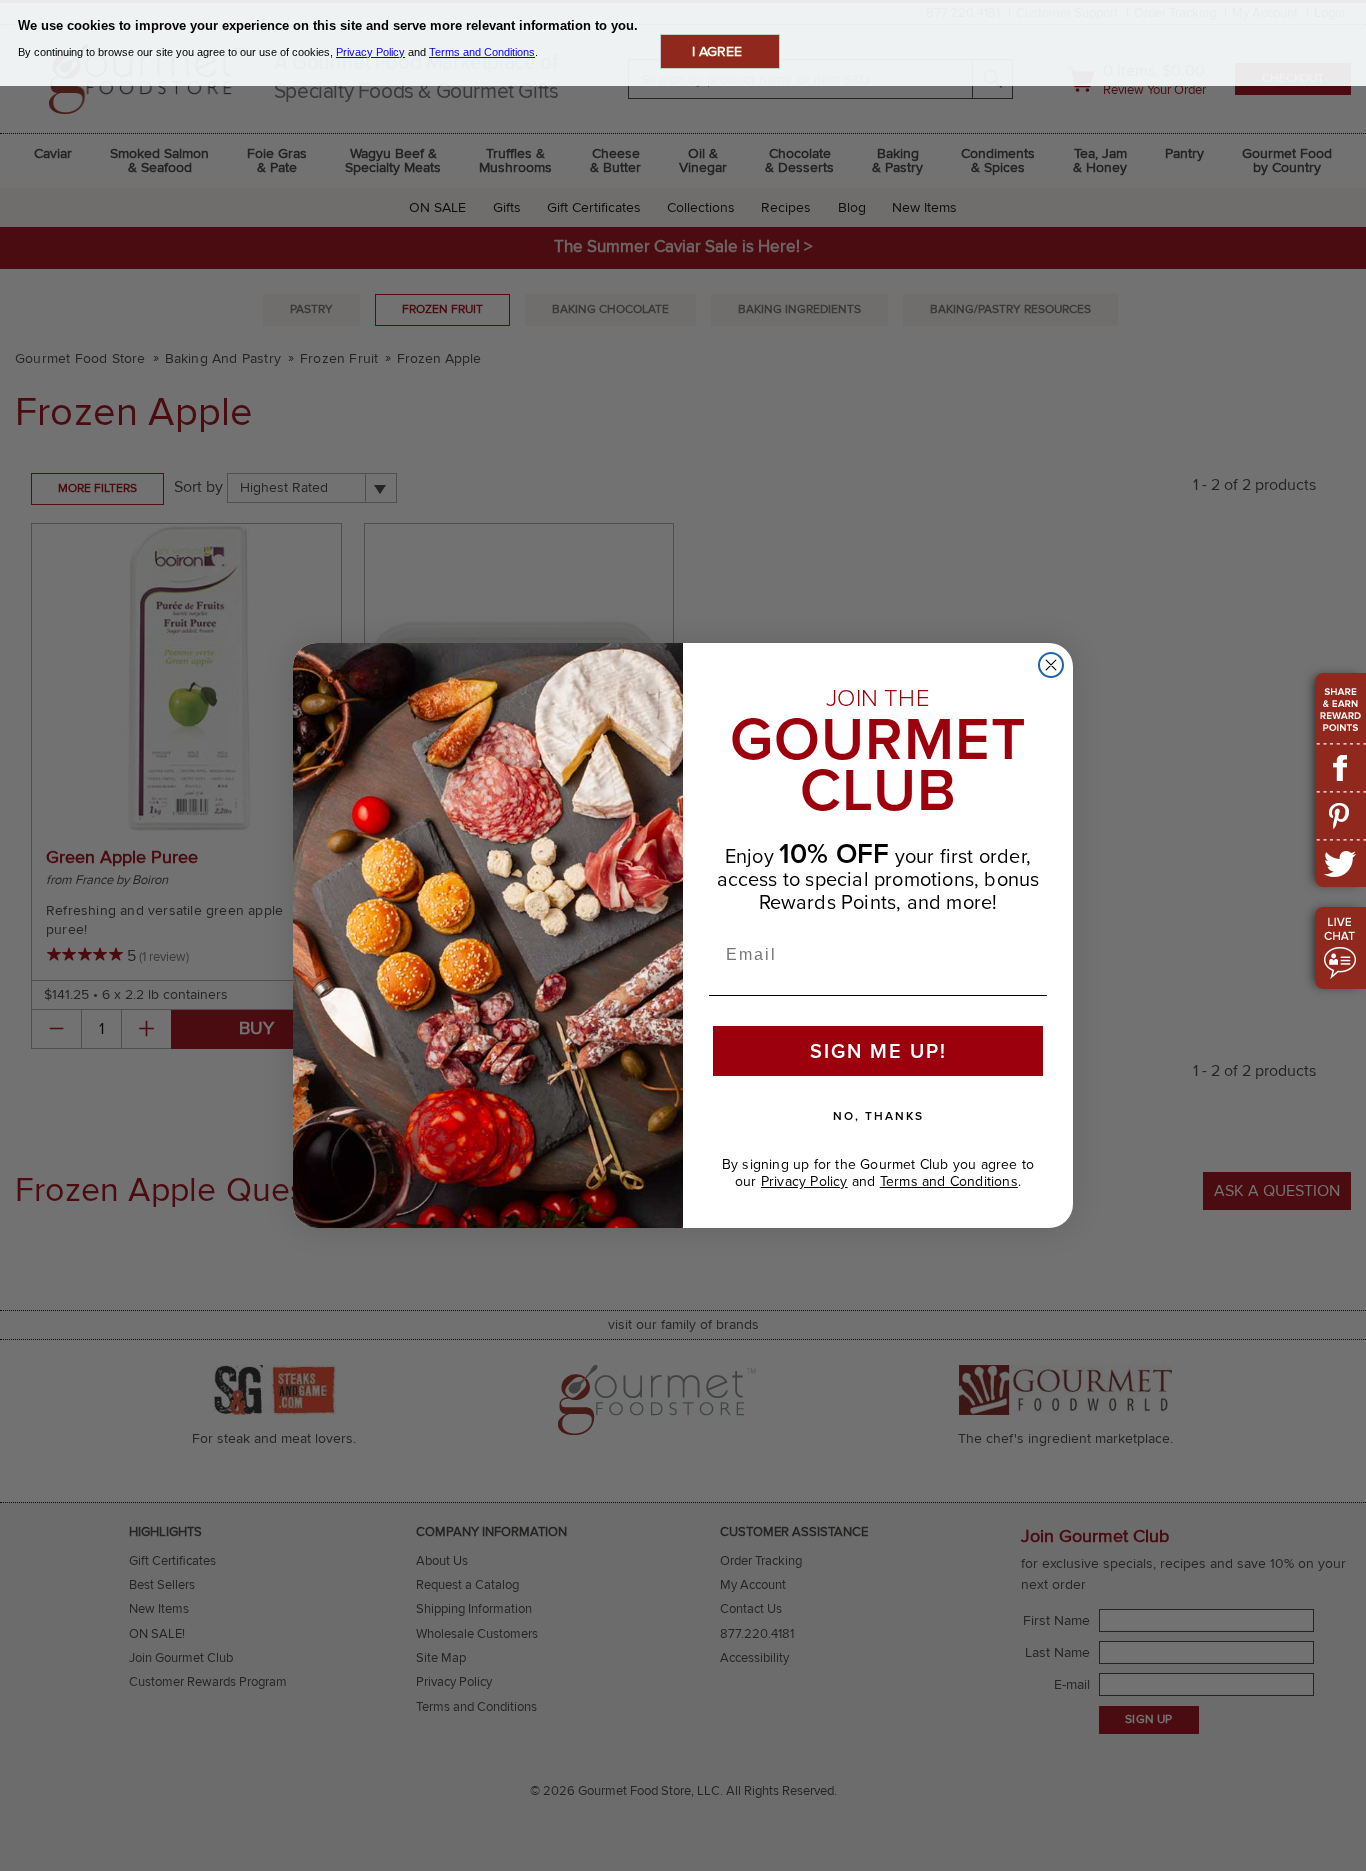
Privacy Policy (804, 1181)
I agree (717, 51)
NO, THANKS (878, 1116)
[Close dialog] (1051, 665)
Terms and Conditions (949, 1181)
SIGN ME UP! (878, 1051)
